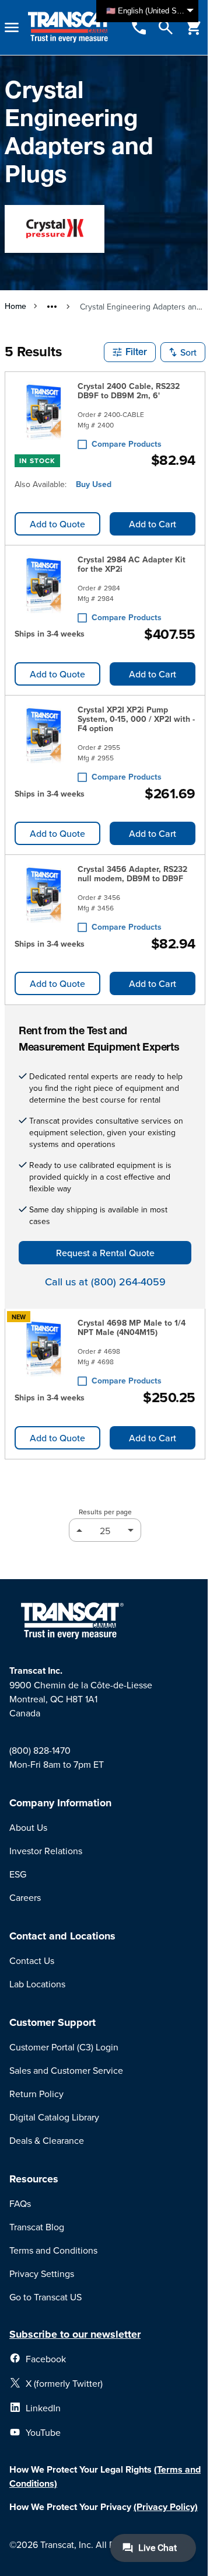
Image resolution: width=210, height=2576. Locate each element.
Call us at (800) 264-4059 (105, 1282)
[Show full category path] (52, 307)
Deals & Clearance (47, 2140)
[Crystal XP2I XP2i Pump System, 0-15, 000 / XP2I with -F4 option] (44, 741)
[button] (130, 352)
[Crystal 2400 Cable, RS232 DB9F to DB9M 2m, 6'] (44, 413)
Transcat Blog (37, 2227)
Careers (25, 1897)
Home (15, 306)
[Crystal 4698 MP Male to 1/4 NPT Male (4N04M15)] (44, 1350)
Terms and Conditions (53, 2250)
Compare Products (127, 444)
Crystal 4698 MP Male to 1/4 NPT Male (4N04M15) (132, 1327)
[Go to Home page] (71, 27)
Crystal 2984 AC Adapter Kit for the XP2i (132, 564)
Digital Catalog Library (54, 2117)
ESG (18, 1874)
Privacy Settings (42, 2273)
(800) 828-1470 (40, 1750)
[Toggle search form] (166, 27)
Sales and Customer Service (66, 2070)
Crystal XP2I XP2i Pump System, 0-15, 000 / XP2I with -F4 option (136, 719)
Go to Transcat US (45, 2297)
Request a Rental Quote (105, 1253)
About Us (28, 1827)
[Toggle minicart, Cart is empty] (194, 27)
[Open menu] (12, 27)
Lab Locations (37, 1984)
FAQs (20, 2203)
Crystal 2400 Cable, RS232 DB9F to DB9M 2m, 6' (129, 391)
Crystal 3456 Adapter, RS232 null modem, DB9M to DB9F (132, 874)
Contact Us (32, 1960)
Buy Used (94, 484)
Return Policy (36, 2094)
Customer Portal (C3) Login (64, 2047)
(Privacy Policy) (166, 2507)
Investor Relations (46, 1851)
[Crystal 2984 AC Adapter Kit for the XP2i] (44, 586)
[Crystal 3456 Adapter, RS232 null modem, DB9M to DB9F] (44, 896)
